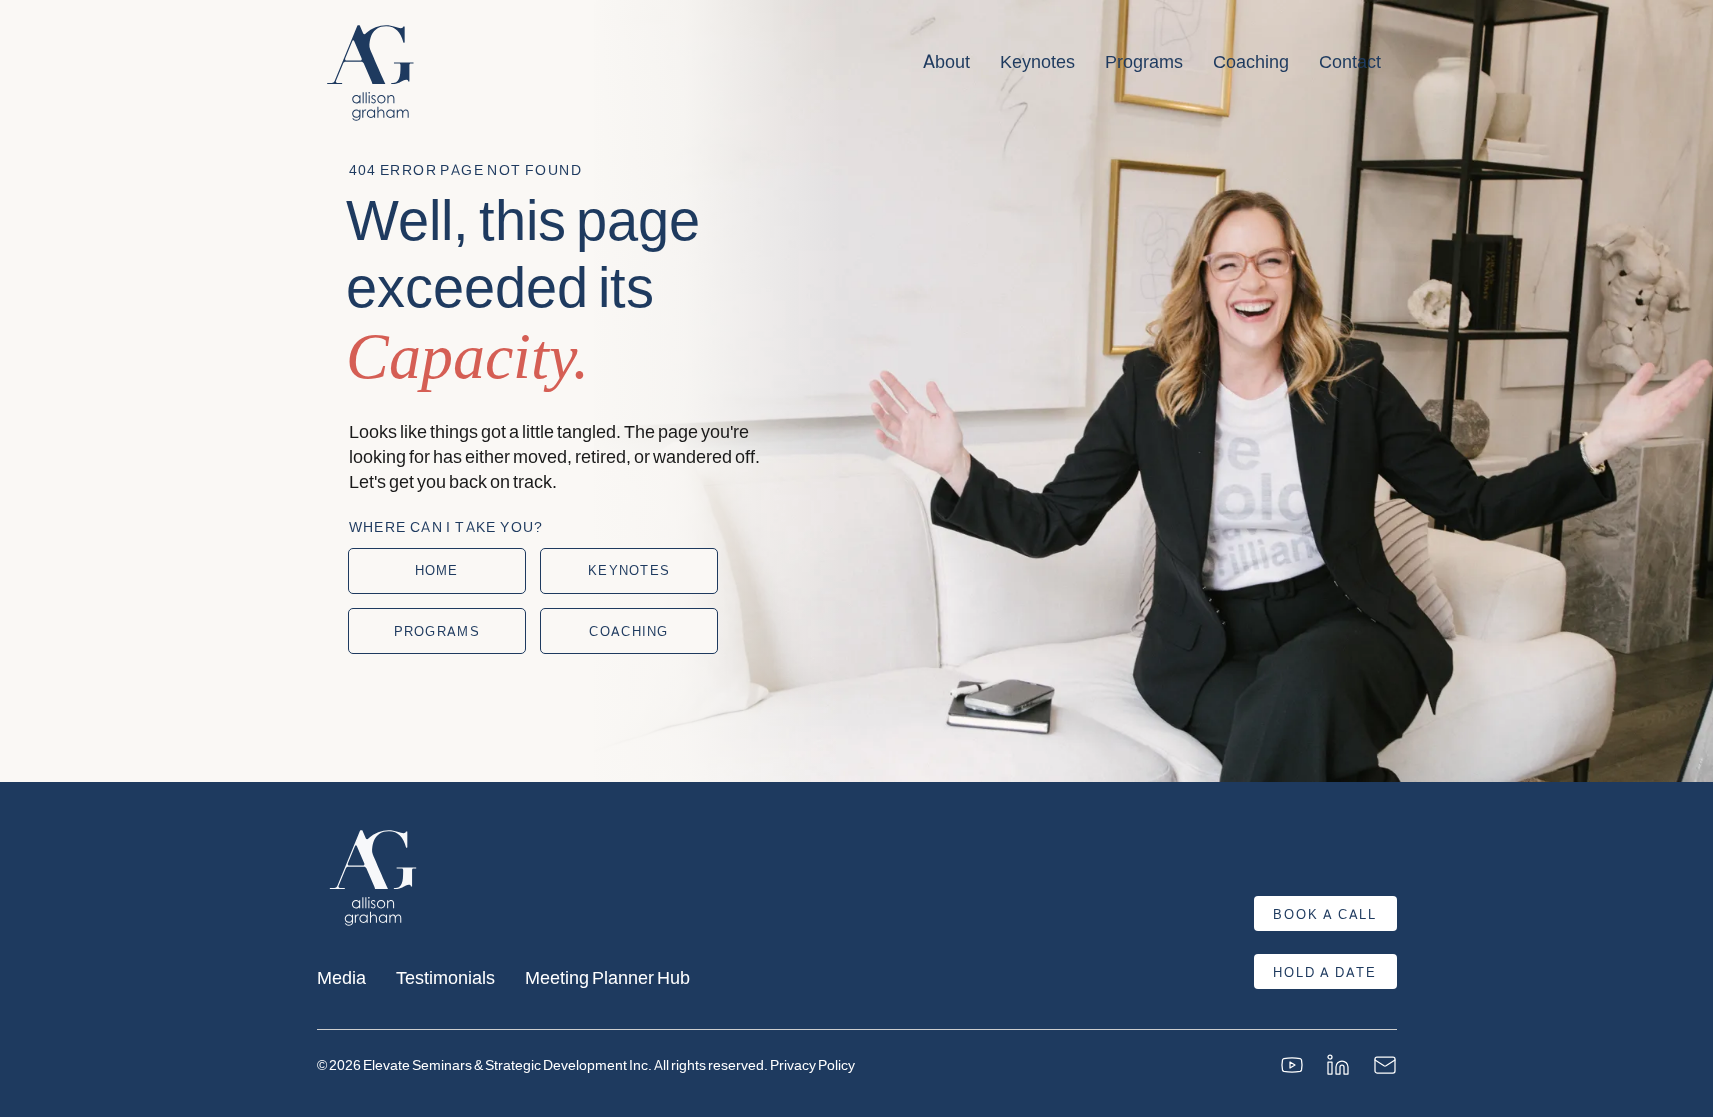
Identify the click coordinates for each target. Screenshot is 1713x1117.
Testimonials (445, 976)
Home (437, 570)
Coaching (1251, 61)
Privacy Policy (812, 1064)
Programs (1144, 61)
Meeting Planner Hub (607, 976)
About (946, 61)
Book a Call (1325, 914)
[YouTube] (1292, 1065)
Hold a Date (1325, 972)
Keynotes (1037, 61)
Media (341, 976)
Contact (1350, 61)
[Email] (1385, 1065)
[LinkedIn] (1338, 1065)
